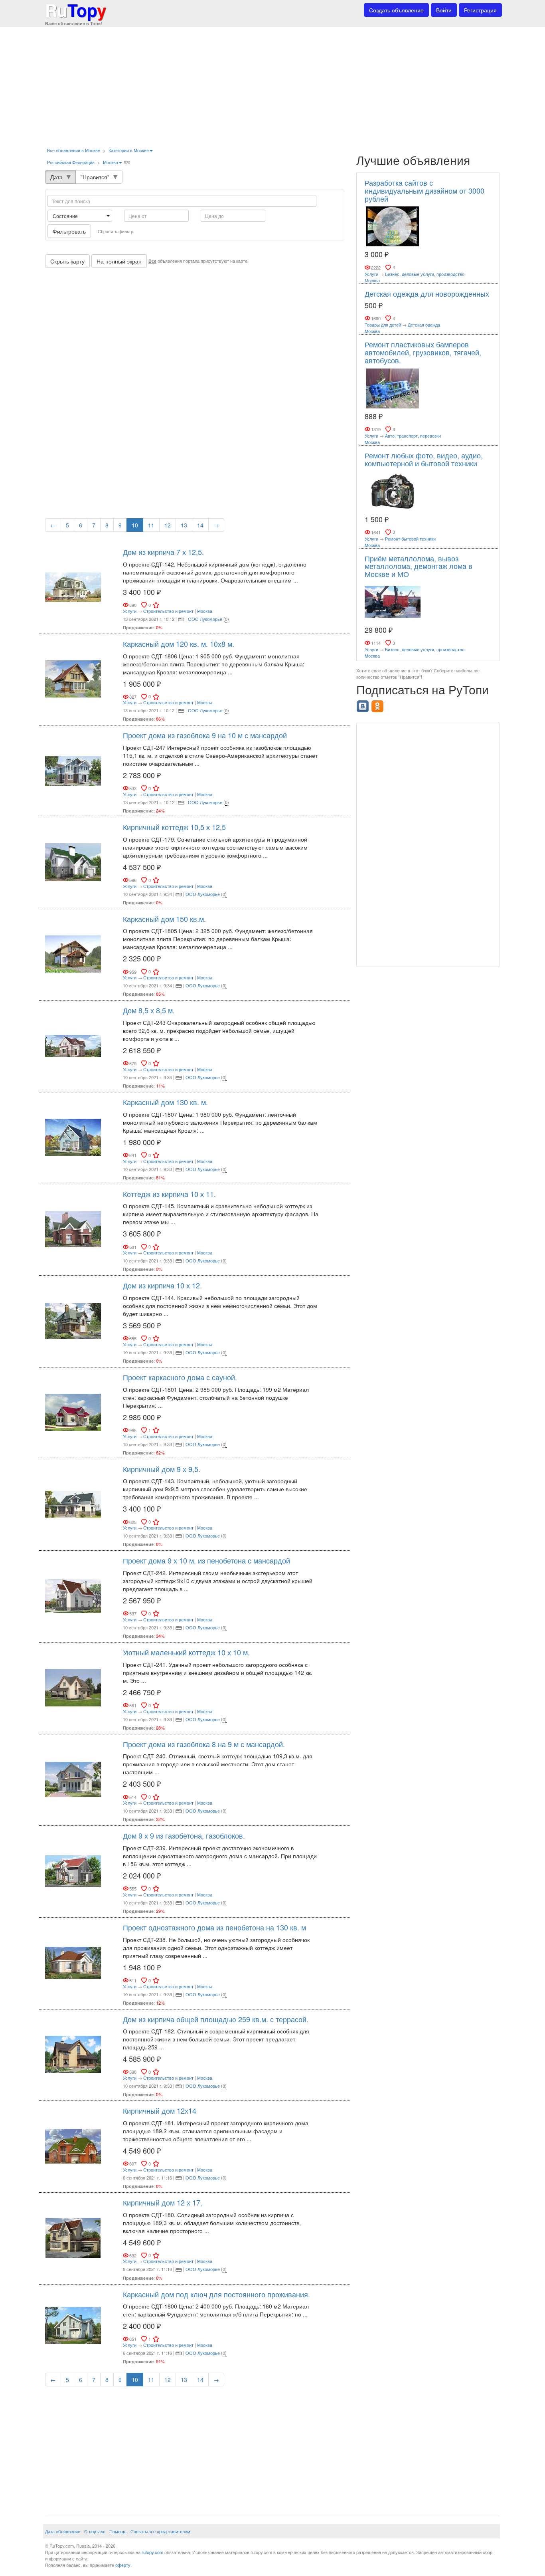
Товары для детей (383, 325)
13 (184, 525)
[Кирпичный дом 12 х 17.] (73, 2237)
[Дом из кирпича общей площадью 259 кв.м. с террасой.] (73, 2054)
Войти (444, 10)
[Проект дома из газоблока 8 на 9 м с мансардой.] (73, 1779)
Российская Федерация (71, 162)
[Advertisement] (272, 84)
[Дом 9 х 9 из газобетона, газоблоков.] (73, 1870)
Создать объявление (396, 10)
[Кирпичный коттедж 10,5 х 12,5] (73, 862)
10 (135, 525)
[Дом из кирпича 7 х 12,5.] (73, 587)
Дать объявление (63, 2531)
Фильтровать (69, 231)
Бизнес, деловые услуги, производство (425, 274)
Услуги (130, 611)
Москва (111, 162)
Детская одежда (424, 325)
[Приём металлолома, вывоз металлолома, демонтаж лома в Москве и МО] (393, 601)
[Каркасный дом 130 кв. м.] (73, 1137)
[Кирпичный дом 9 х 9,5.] (73, 1504)
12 (168, 525)
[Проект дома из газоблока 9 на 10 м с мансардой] (73, 770)
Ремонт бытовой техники (410, 539)
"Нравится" (95, 177)
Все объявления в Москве (74, 150)
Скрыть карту (67, 261)
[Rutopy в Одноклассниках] (378, 704)
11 (151, 525)
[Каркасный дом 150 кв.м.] (73, 953)
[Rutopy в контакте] (364, 704)
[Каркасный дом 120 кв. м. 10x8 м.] (73, 678)
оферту (123, 2565)
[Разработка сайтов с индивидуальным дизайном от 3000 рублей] (393, 226)
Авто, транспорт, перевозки (413, 436)
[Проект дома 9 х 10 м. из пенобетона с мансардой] (73, 1595)
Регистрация (480, 10)
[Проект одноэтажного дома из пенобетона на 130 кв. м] (73, 1962)
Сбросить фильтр (116, 231)
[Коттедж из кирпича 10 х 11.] (73, 1229)
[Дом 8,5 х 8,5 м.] (73, 1045)
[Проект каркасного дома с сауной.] (73, 1412)
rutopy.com (152, 2552)
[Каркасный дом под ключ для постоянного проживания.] (73, 2325)
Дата (56, 177)
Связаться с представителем (160, 2531)
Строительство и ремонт (168, 611)
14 (200, 525)
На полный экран (119, 261)
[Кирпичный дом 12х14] (73, 2145)
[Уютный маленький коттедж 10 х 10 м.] (73, 1687)
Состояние (66, 216)
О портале (95, 2531)
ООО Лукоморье (205, 619)
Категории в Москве (129, 150)
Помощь (118, 2531)
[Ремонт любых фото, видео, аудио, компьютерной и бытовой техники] (393, 490)
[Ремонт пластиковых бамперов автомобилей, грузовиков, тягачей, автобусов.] (393, 388)
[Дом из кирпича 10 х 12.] (73, 1320)
